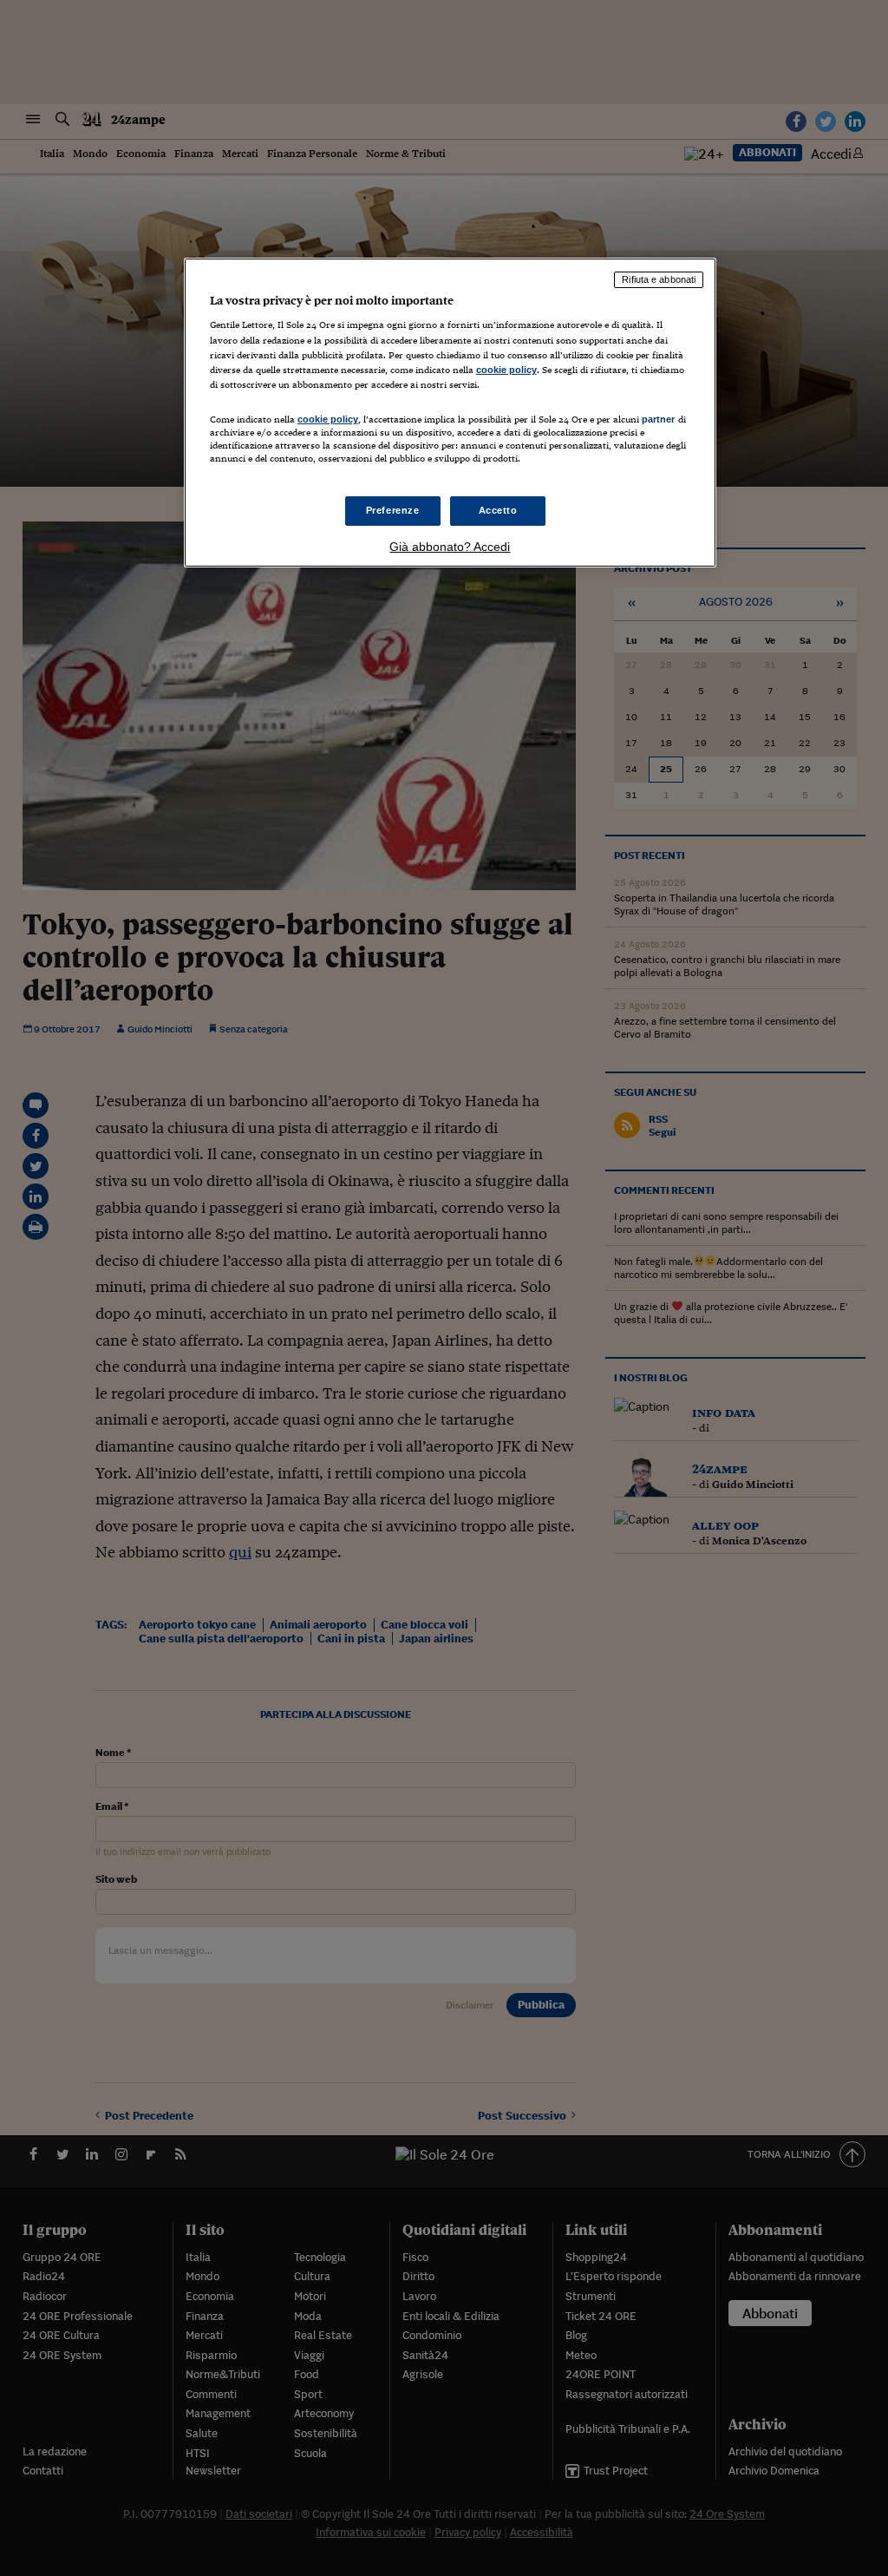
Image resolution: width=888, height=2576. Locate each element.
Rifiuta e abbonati (659, 279)
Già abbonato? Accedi (450, 547)
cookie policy (506, 370)
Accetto (498, 510)
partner (659, 419)
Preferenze (393, 510)
